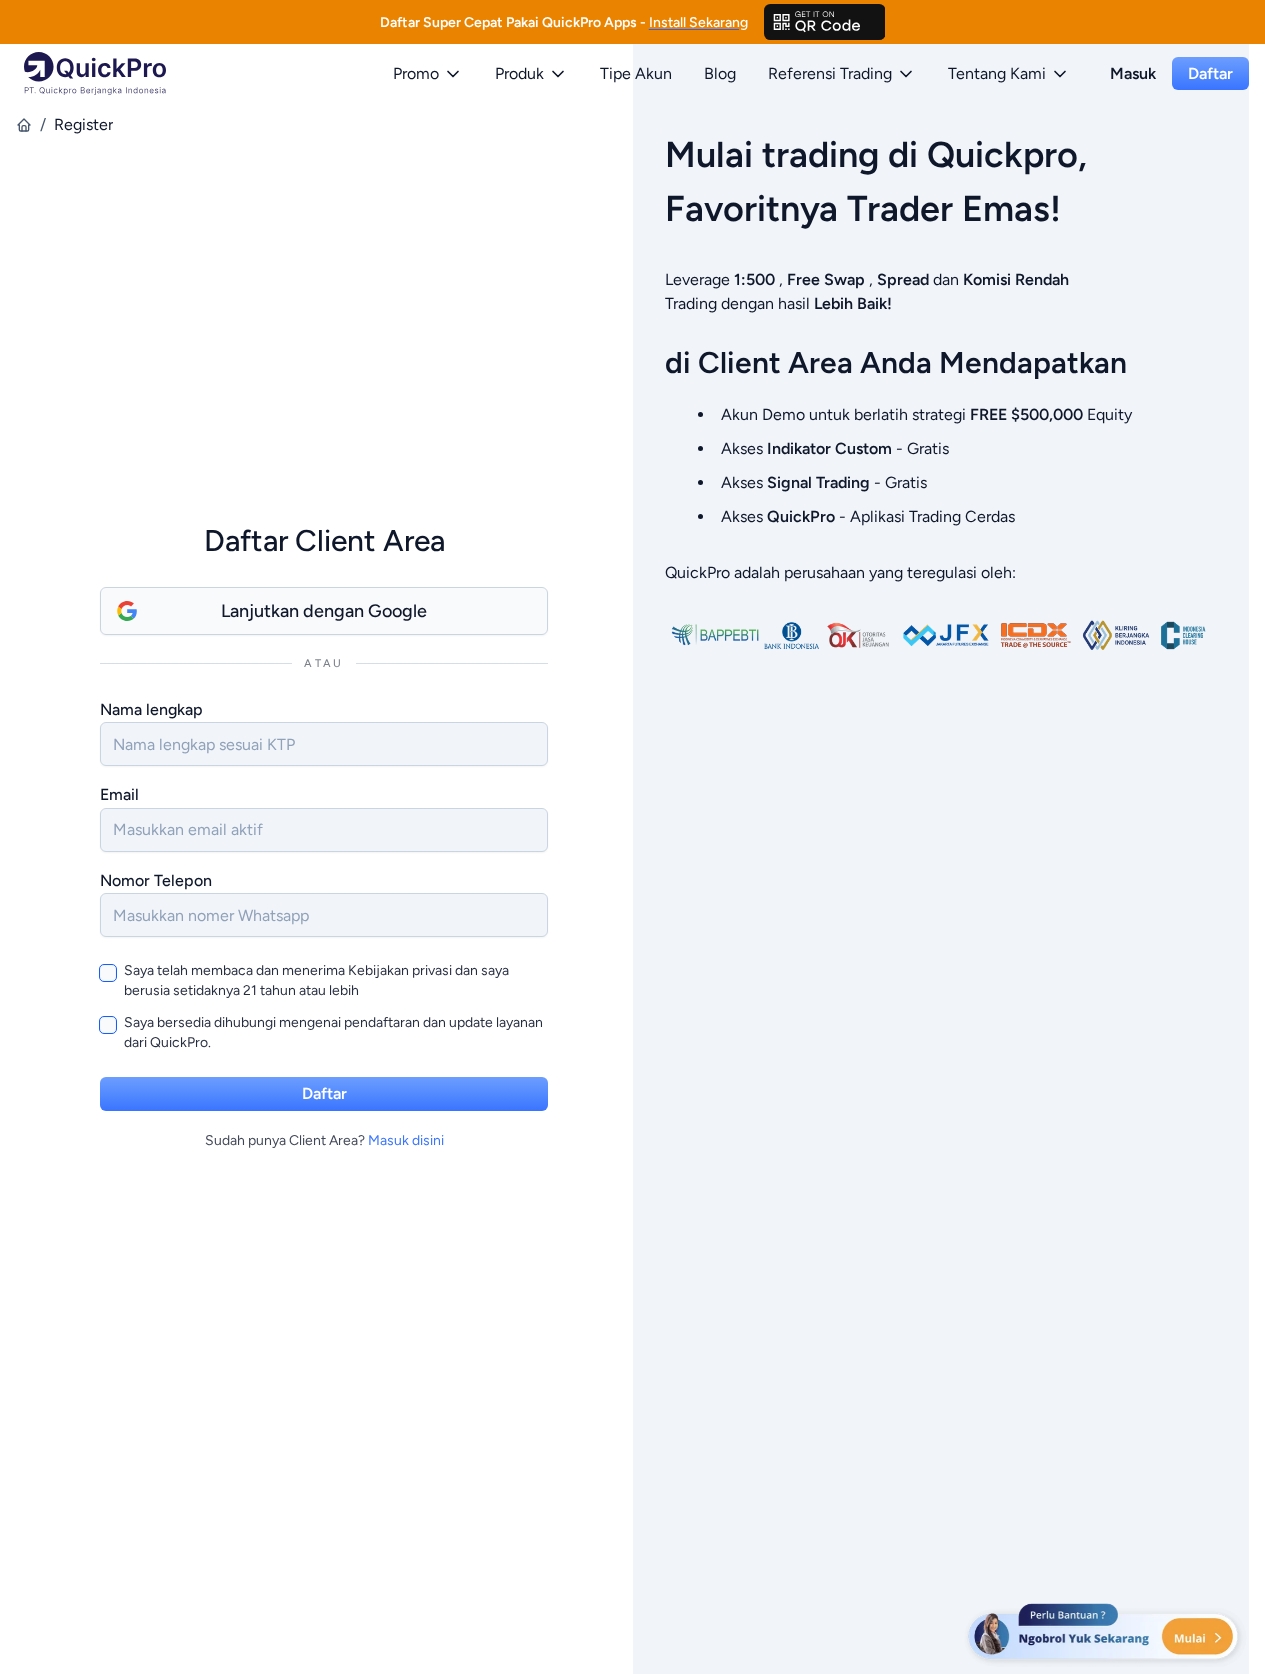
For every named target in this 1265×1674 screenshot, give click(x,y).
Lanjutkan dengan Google (324, 611)
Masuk (1133, 73)
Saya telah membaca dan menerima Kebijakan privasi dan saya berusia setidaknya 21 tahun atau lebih (316, 980)
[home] (24, 125)
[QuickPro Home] (95, 73)
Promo (416, 73)
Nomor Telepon (156, 880)
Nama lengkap (151, 709)
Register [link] (83, 124)
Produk (519, 73)
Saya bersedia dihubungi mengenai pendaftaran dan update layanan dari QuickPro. (333, 1032)
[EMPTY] (825, 22)
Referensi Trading (830, 73)
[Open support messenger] (1105, 1634)
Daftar (1210, 73)
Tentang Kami (997, 73)
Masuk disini (406, 1140)
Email (119, 794)
